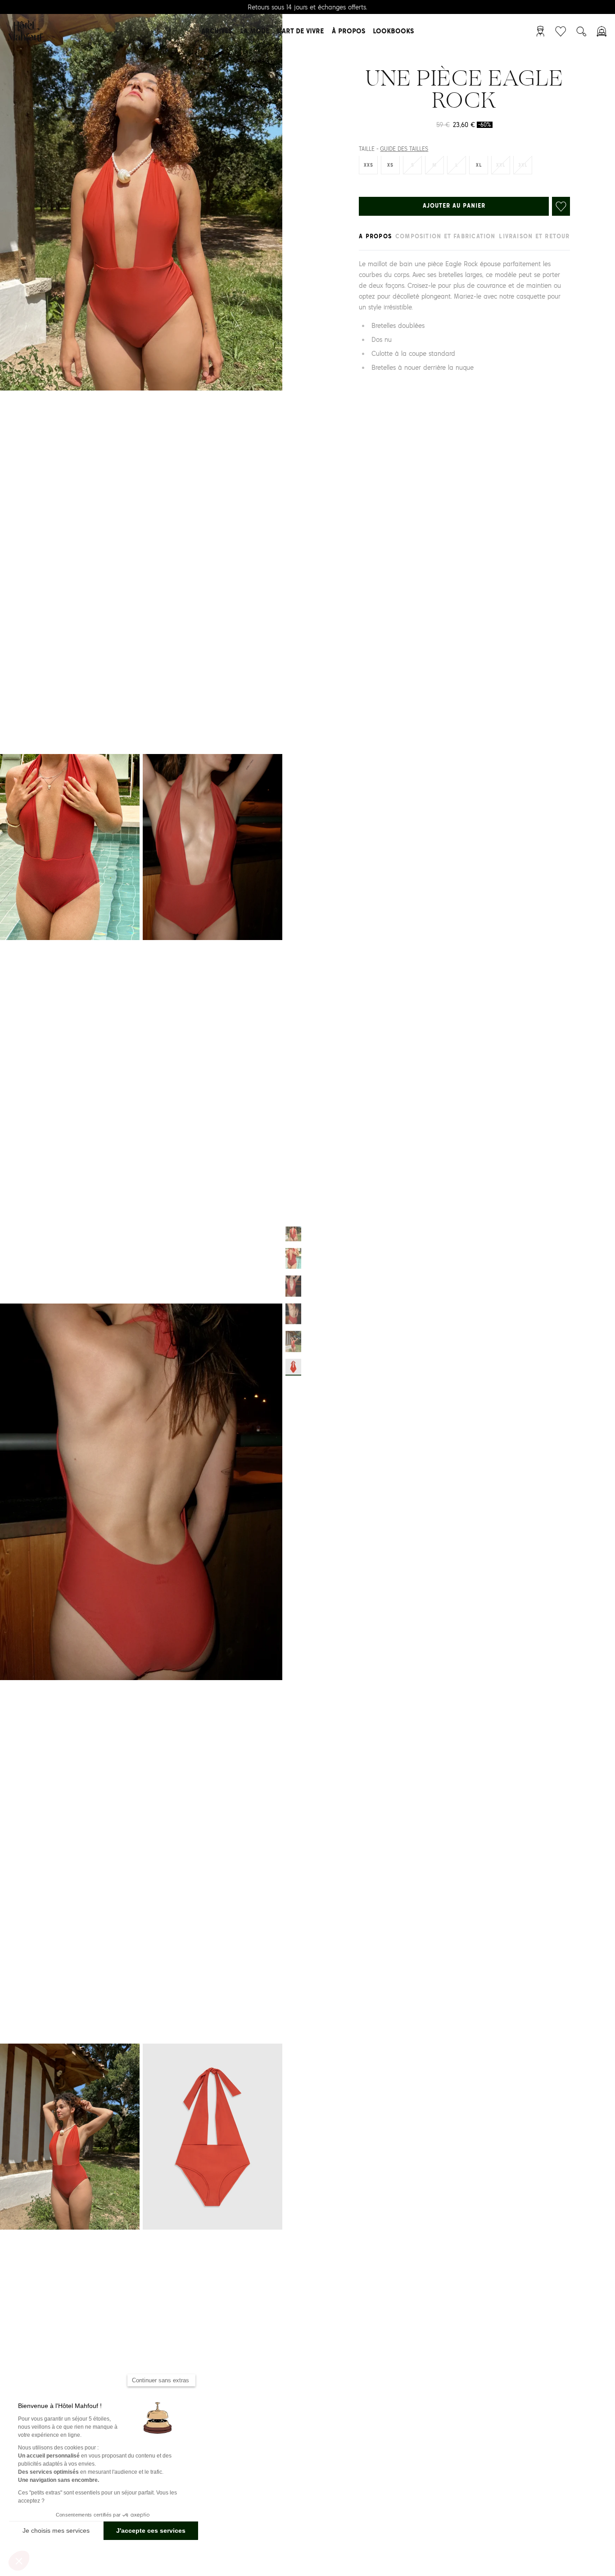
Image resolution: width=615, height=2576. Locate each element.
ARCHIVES (217, 31)
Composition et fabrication (445, 237)
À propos (348, 31)
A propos (375, 237)
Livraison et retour (534, 237)
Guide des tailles (404, 150)
